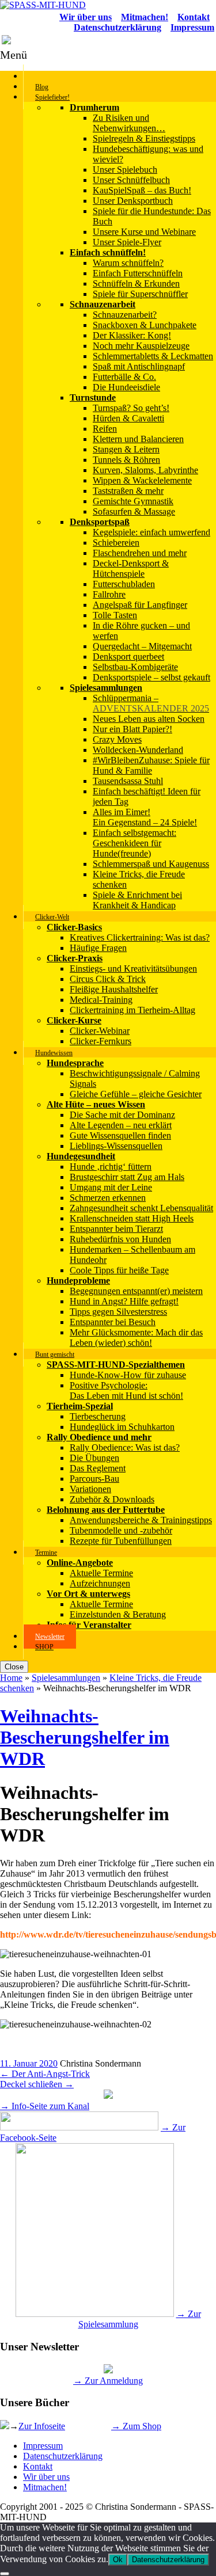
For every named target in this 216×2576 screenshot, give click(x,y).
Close (14, 1667)
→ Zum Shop (136, 2426)
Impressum (43, 2446)
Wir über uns (46, 2477)
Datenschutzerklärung (63, 2456)
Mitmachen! (45, 2487)
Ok (118, 2560)
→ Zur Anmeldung (108, 2381)
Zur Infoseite (42, 2426)
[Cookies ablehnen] (5, 2574)
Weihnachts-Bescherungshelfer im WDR (85, 1737)
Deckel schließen (37, 2084)
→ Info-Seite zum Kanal (45, 2106)
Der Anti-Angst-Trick (45, 2074)
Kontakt (38, 2466)
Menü (14, 55)
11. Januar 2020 (29, 2063)
